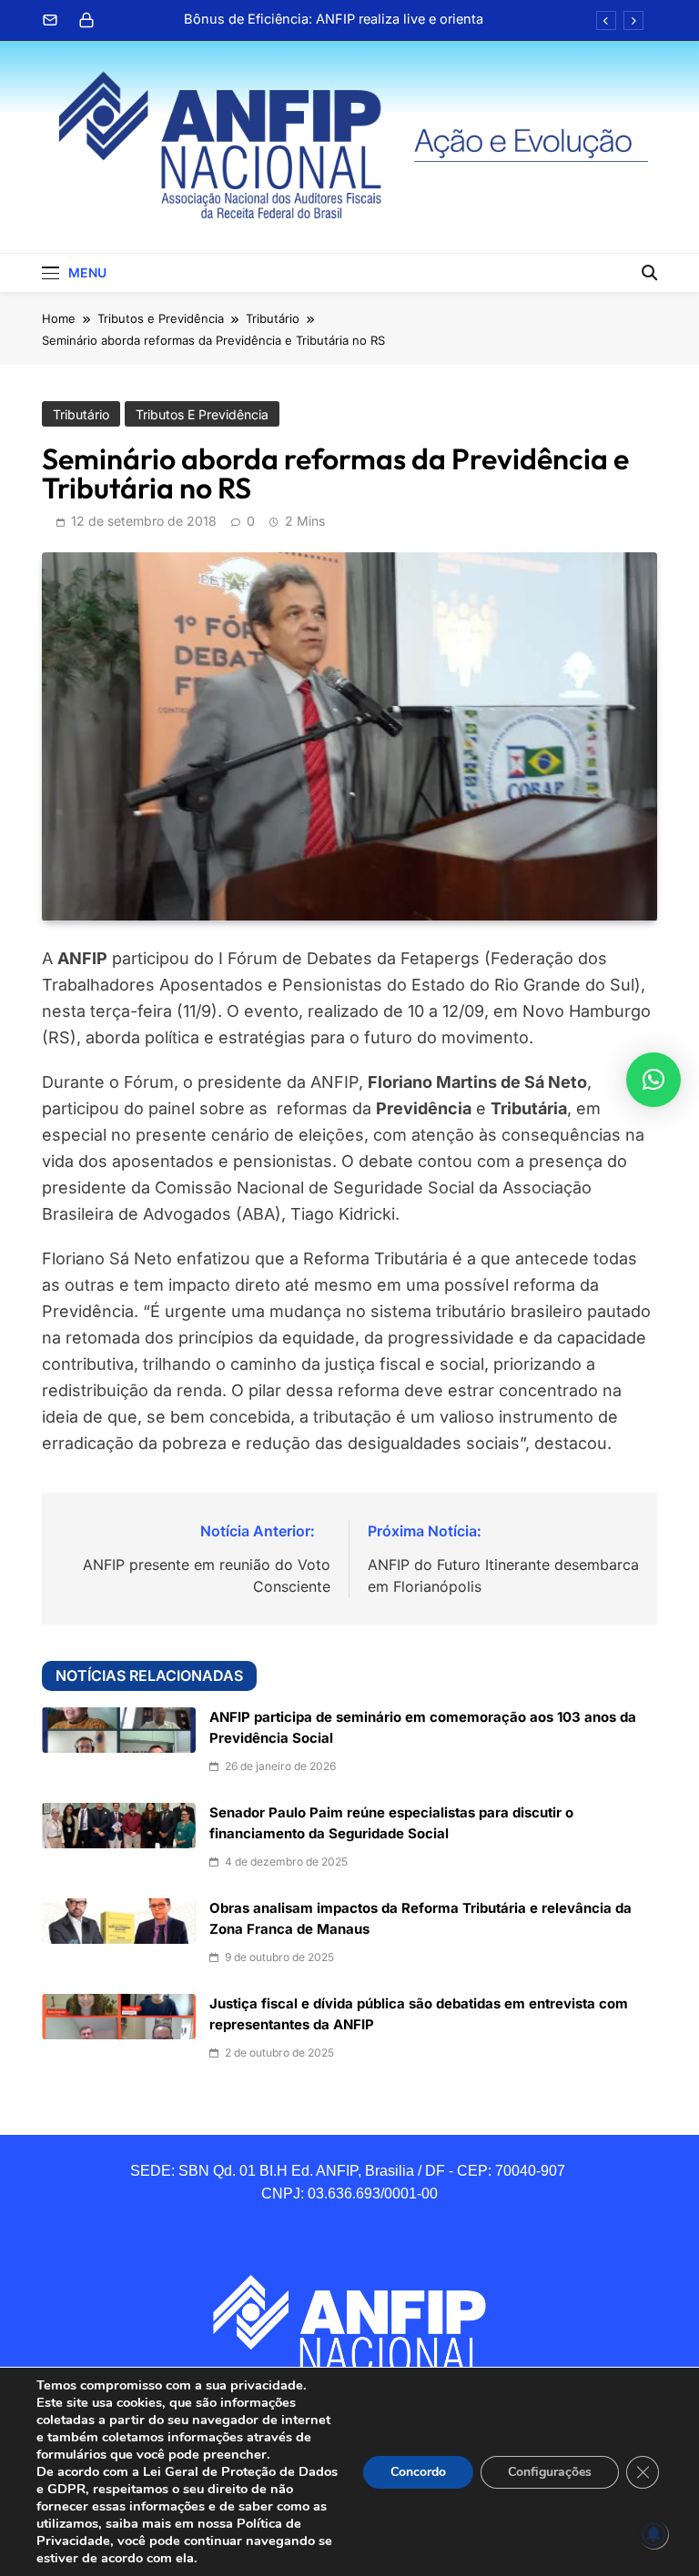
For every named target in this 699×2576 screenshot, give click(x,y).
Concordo (418, 2472)
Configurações (550, 2472)
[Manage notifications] (653, 2534)
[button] (653, 1080)
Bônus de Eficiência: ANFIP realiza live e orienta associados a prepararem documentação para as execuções (331, 19)
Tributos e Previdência (202, 414)
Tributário (81, 414)
